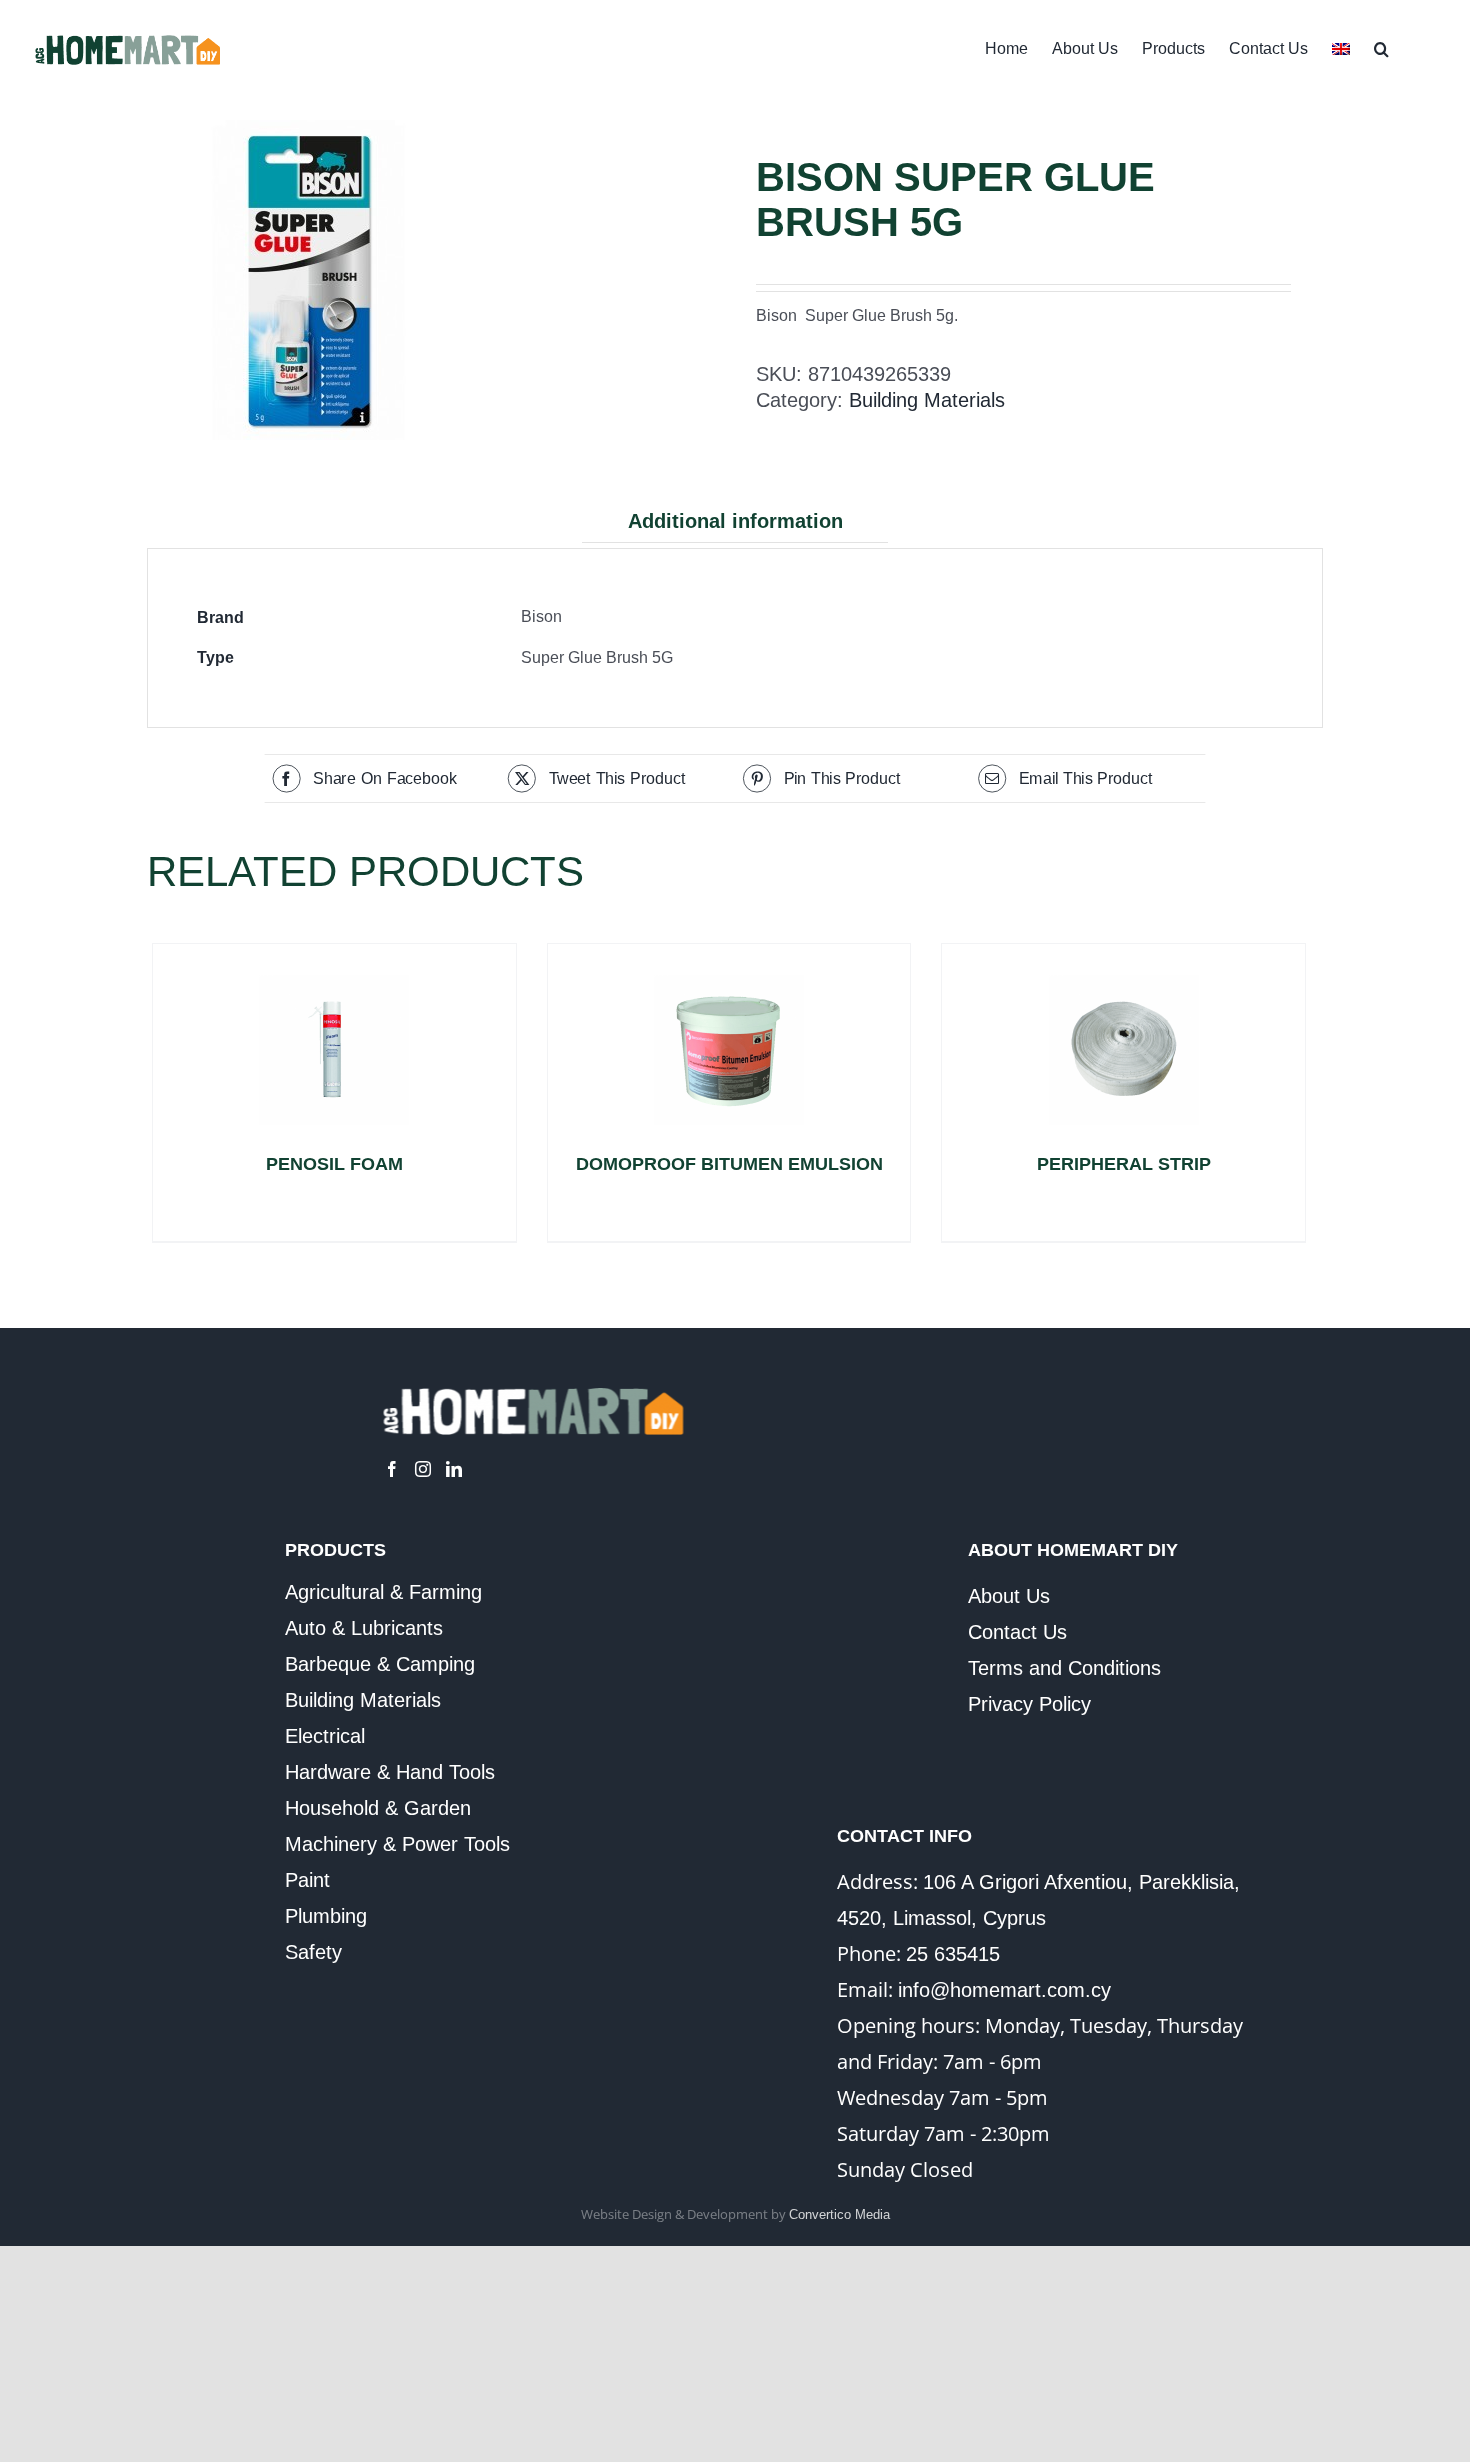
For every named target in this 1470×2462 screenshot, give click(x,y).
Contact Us (1017, 1632)
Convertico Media (839, 2214)
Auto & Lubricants (364, 1628)
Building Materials (927, 400)
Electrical (325, 1736)
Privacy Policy (1029, 1704)
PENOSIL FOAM (334, 1164)
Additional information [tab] (735, 521)
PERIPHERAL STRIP (1124, 1164)
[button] (1381, 47)
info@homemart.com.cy (1004, 1990)
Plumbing (326, 1916)
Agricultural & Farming (383, 1592)
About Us (1009, 1596)
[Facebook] (392, 1469)
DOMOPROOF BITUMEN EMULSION (729, 1164)
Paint (307, 1880)
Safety (313, 1952)
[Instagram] (423, 1469)
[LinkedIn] (454, 1469)
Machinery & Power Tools (397, 1844)
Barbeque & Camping (380, 1664)
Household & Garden (378, 1808)
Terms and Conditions (1064, 1668)
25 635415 (953, 1954)
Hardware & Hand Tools (390, 1772)
